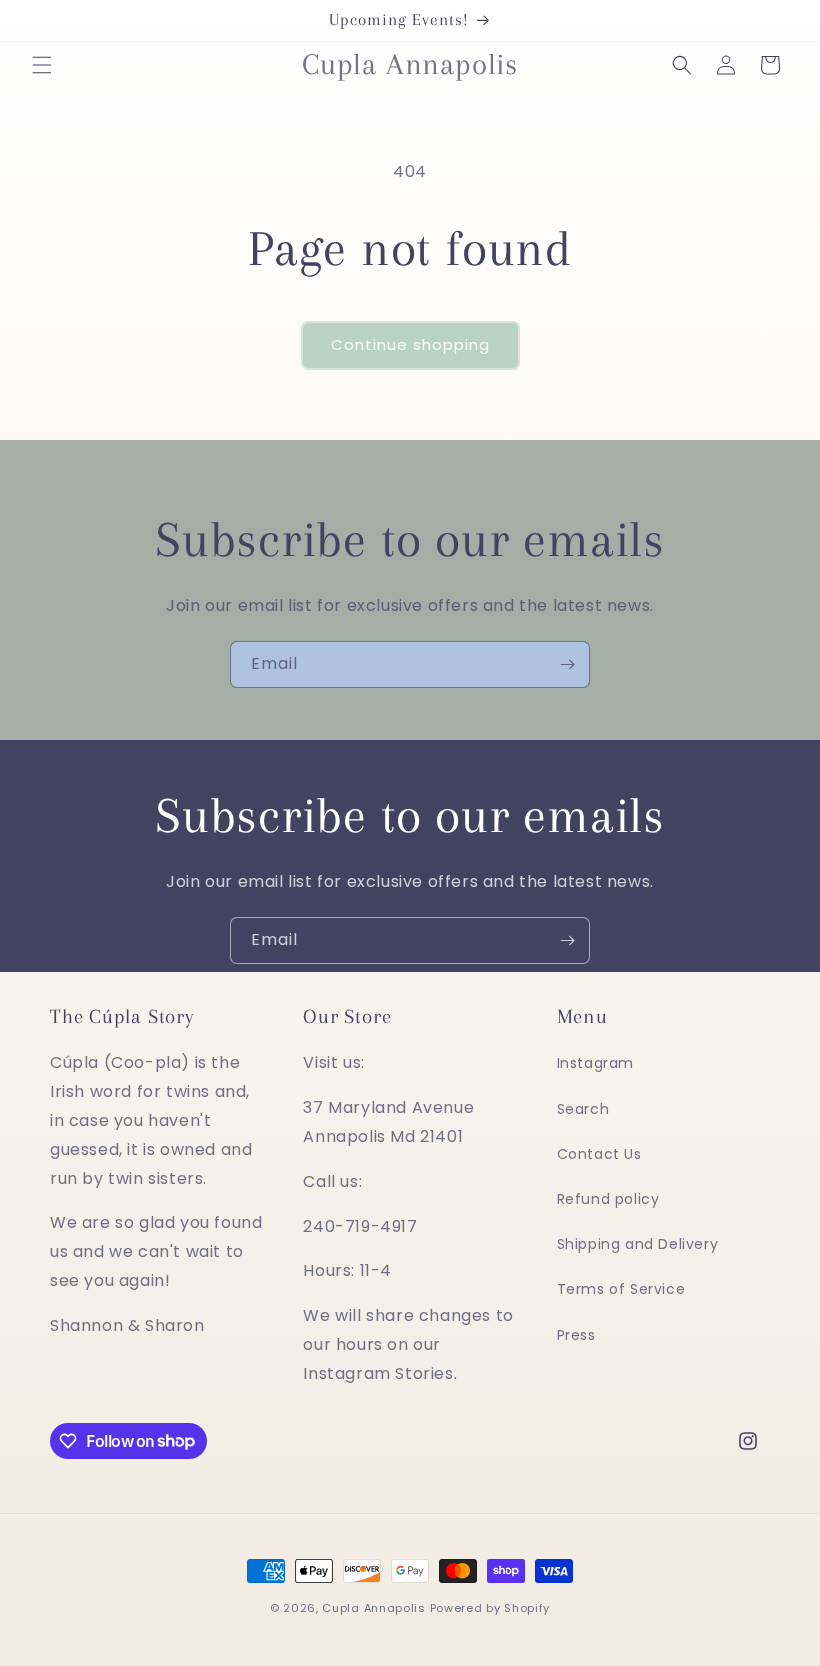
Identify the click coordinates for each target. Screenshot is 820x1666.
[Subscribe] (567, 664)
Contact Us (599, 1154)
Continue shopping (410, 344)
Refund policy (608, 1199)
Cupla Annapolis (374, 1608)
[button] (42, 65)
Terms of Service (621, 1289)
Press (576, 1335)
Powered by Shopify (490, 1608)
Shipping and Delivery (638, 1244)
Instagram (595, 1063)
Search (583, 1109)
